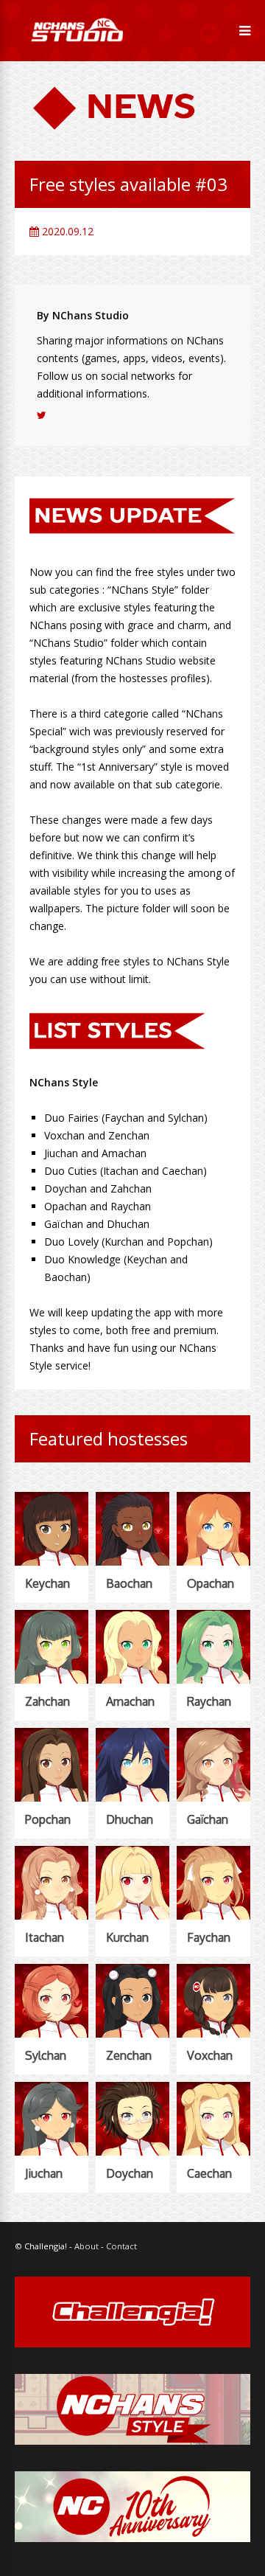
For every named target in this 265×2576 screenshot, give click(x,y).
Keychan (47, 1583)
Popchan (48, 1819)
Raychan (209, 1701)
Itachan (45, 1937)
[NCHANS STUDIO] (76, 52)
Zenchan (129, 2055)
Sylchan (46, 2055)
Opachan (211, 1583)
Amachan (130, 1701)
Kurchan (127, 1937)
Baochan (129, 1583)
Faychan (209, 1937)
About (86, 2246)
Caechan (209, 2173)
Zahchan (47, 1701)
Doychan (130, 2173)
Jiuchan (44, 2173)
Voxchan (210, 2055)
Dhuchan (130, 1819)
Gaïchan (208, 1819)
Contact (121, 2246)
